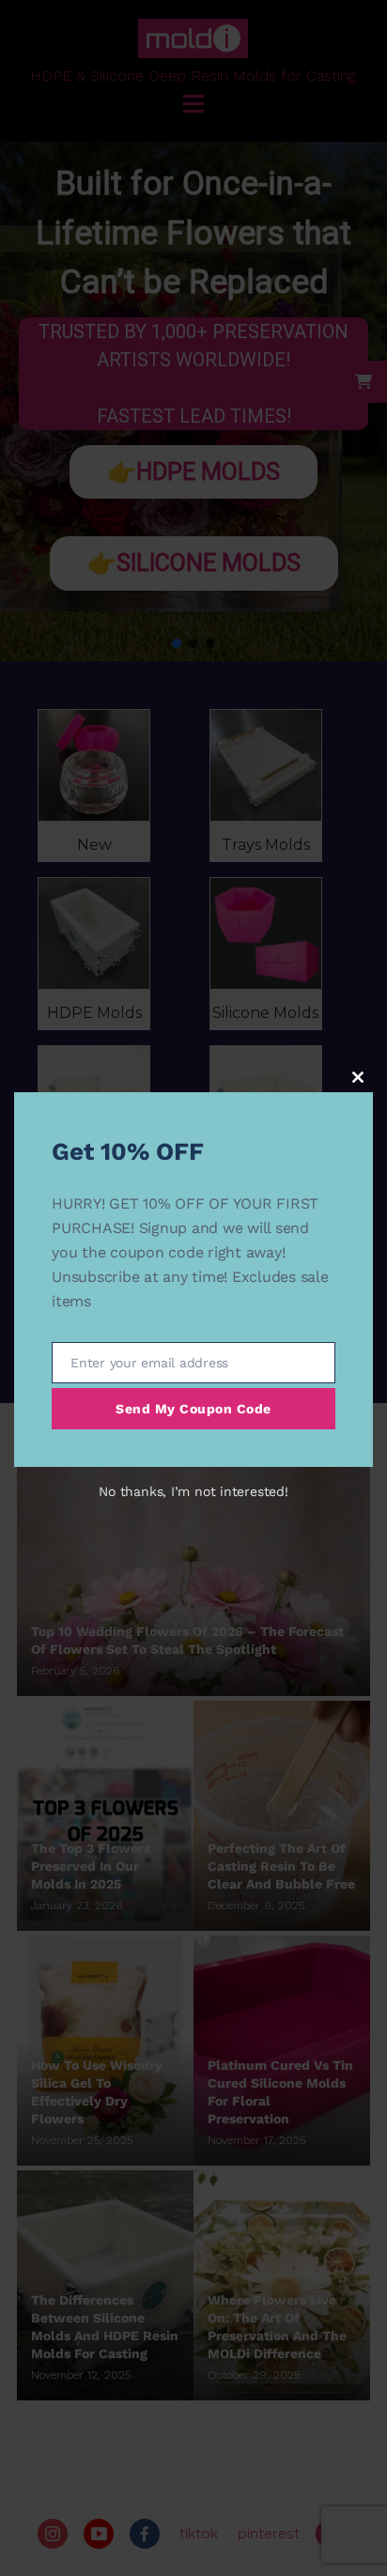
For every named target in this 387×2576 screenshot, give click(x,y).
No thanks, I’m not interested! (193, 1491)
